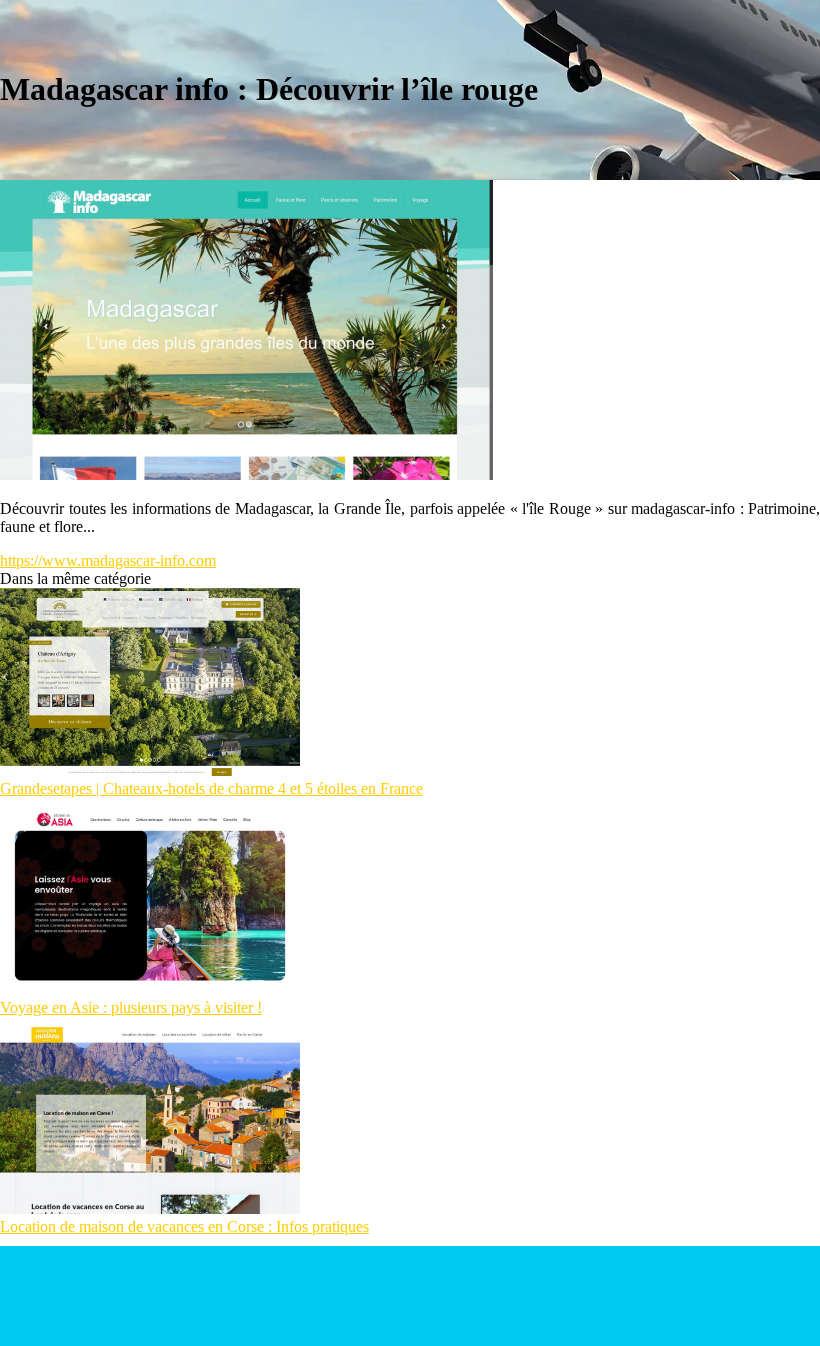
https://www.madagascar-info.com (108, 560)
